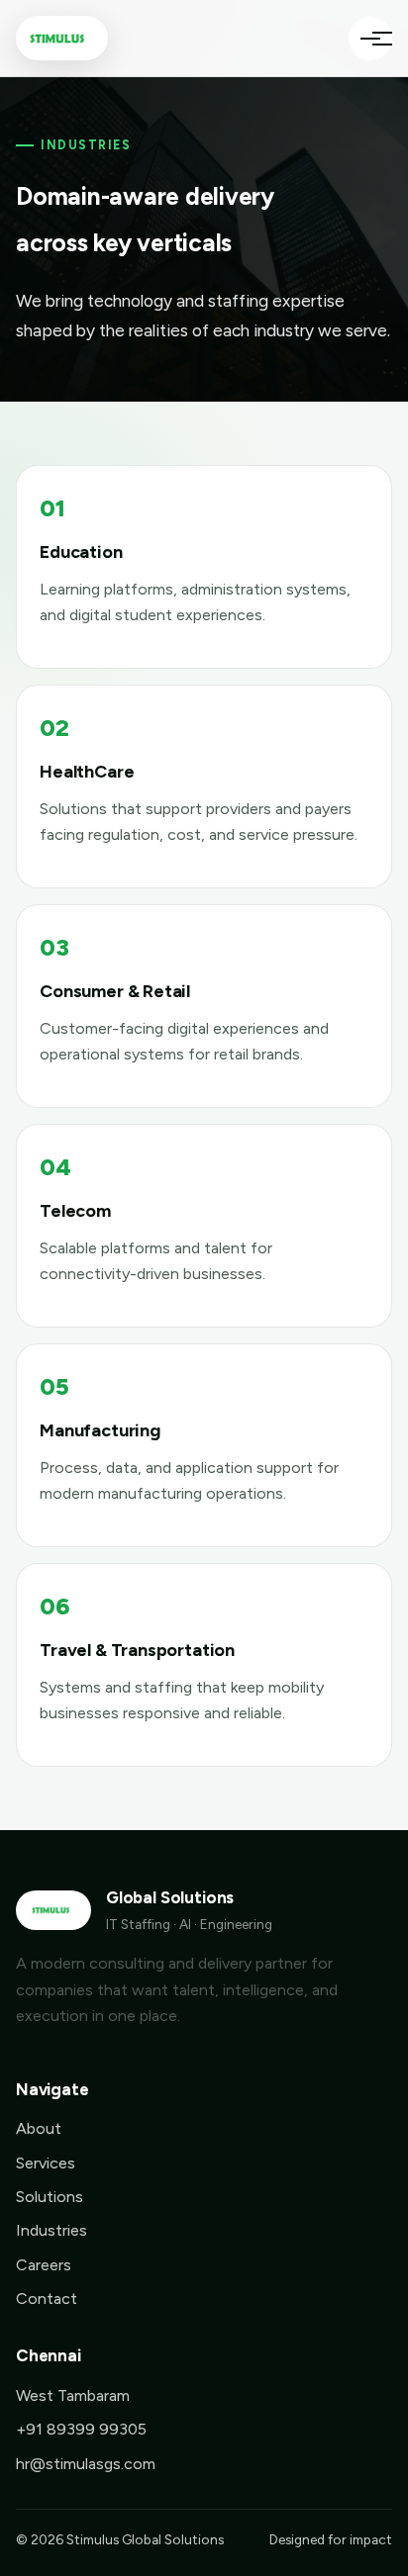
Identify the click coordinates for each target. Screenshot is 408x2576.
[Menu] (370, 39)
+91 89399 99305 (81, 2429)
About (39, 2128)
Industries (51, 2230)
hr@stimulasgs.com (86, 2464)
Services (46, 2163)
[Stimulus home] (62, 38)
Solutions (50, 2197)
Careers (44, 2265)
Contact (47, 2299)
